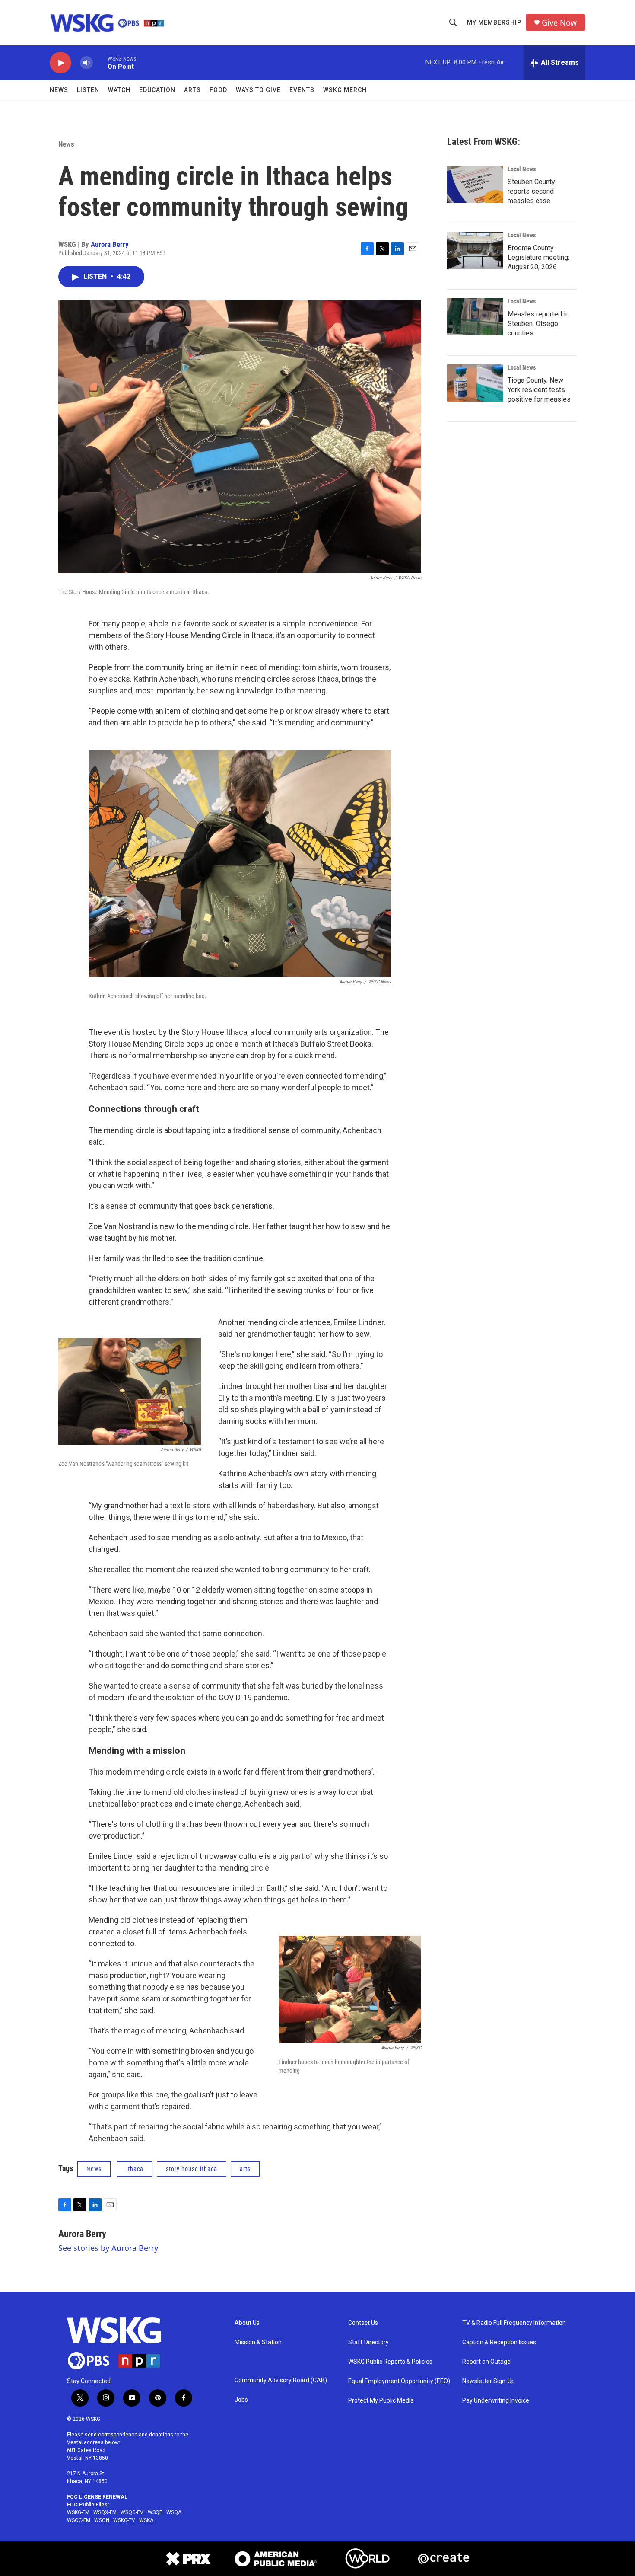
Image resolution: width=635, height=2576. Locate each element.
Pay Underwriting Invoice (496, 2401)
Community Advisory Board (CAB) (281, 2380)
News (59, 90)
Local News (522, 169)
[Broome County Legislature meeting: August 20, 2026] (475, 251)
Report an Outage (486, 2362)
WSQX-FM (105, 2512)
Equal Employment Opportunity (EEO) (399, 2381)
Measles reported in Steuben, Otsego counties (538, 324)
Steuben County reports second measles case (531, 191)
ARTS (192, 90)
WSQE (155, 2512)
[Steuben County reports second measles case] (475, 185)
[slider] (100, 62)
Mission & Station (258, 2342)
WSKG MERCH (345, 90)
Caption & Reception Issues (499, 2342)
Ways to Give (258, 90)
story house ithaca (192, 2169)
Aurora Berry (110, 244)
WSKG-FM (78, 2512)
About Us (247, 2323)
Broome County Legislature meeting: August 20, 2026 (538, 257)
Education (157, 90)
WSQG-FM (132, 2512)
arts (245, 2169)
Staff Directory (368, 2342)
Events (302, 90)
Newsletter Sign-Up (489, 2381)
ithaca (135, 2169)
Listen (88, 90)
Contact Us (363, 2323)
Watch (119, 90)
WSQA (174, 2512)
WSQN (102, 2520)
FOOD (218, 90)
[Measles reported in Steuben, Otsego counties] (475, 317)
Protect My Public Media (381, 2401)
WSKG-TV (124, 2520)
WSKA (146, 2520)
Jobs (241, 2400)
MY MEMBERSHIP (494, 22)
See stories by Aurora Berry (108, 2248)
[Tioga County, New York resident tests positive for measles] (475, 383)
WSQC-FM (79, 2520)
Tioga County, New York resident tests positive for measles (539, 390)
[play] (60, 63)
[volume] (86, 63)
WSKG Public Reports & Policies (390, 2362)
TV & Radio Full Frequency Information (514, 2323)
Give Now (559, 23)
